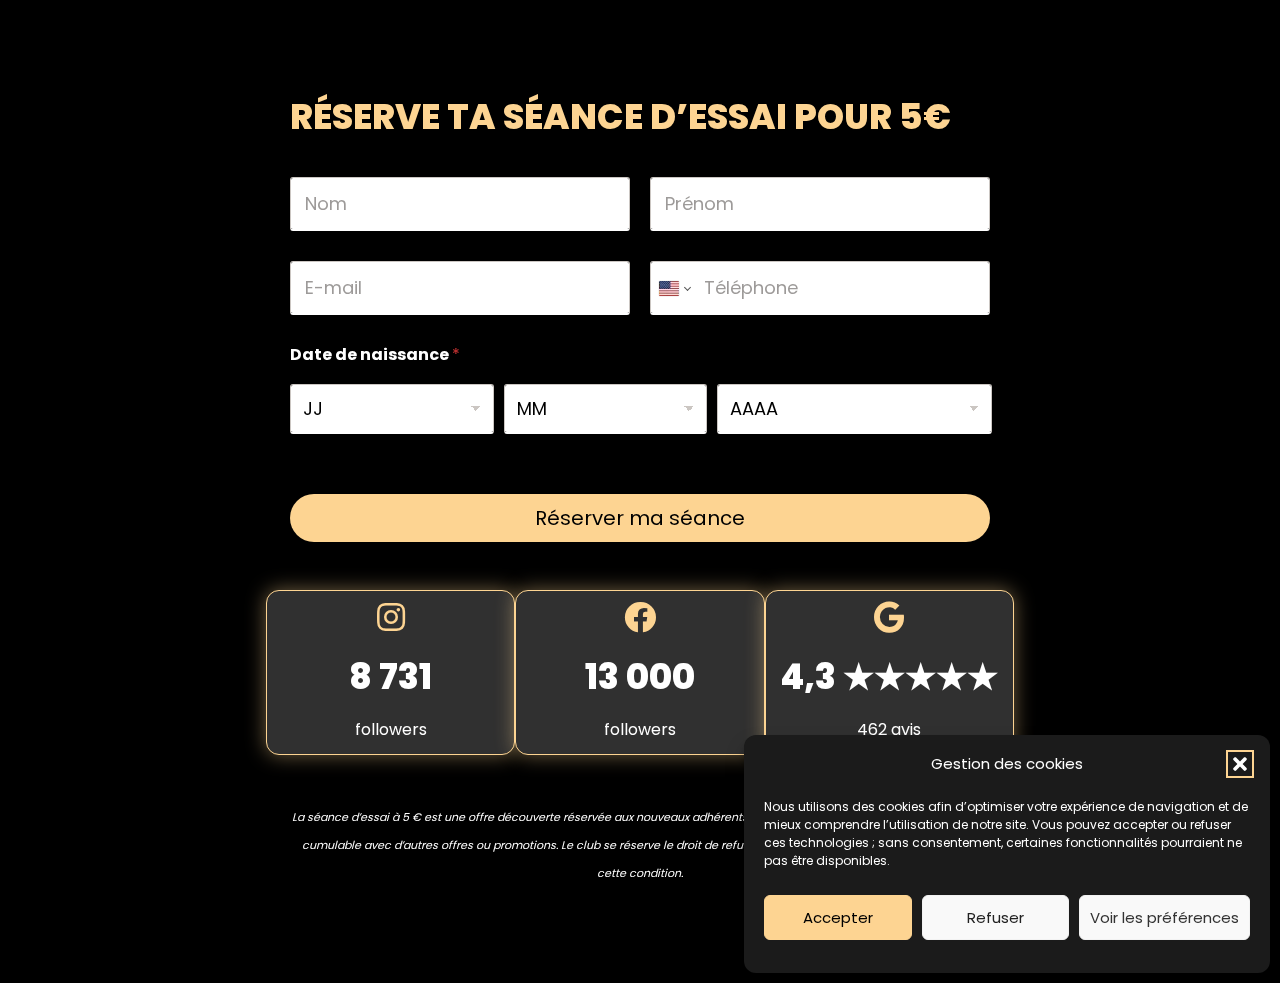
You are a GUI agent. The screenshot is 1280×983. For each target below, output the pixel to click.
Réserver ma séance (640, 518)
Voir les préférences (1164, 917)
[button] (1240, 764)
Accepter (838, 917)
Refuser (995, 917)
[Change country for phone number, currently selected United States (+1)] (673, 288)
